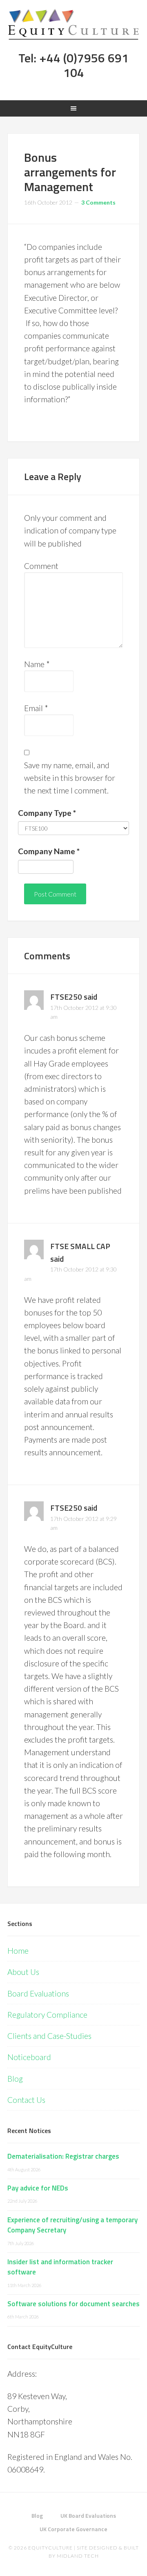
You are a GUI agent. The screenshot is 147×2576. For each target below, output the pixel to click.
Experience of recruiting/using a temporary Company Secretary (72, 2225)
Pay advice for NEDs (38, 2188)
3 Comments (98, 202)
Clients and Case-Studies (49, 2036)
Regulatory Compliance (47, 2015)
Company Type (47, 813)
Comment (41, 566)
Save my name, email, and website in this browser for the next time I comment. (70, 778)
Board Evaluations (38, 1993)
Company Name (49, 851)
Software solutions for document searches (73, 2304)
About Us (23, 1972)
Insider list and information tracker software (60, 2267)
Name (37, 664)
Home (18, 1951)
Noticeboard (29, 2057)
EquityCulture (50, 2548)
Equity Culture (73, 24)
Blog (15, 2079)
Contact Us (26, 2100)
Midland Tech (78, 2556)
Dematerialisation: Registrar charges (63, 2156)
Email (36, 708)
